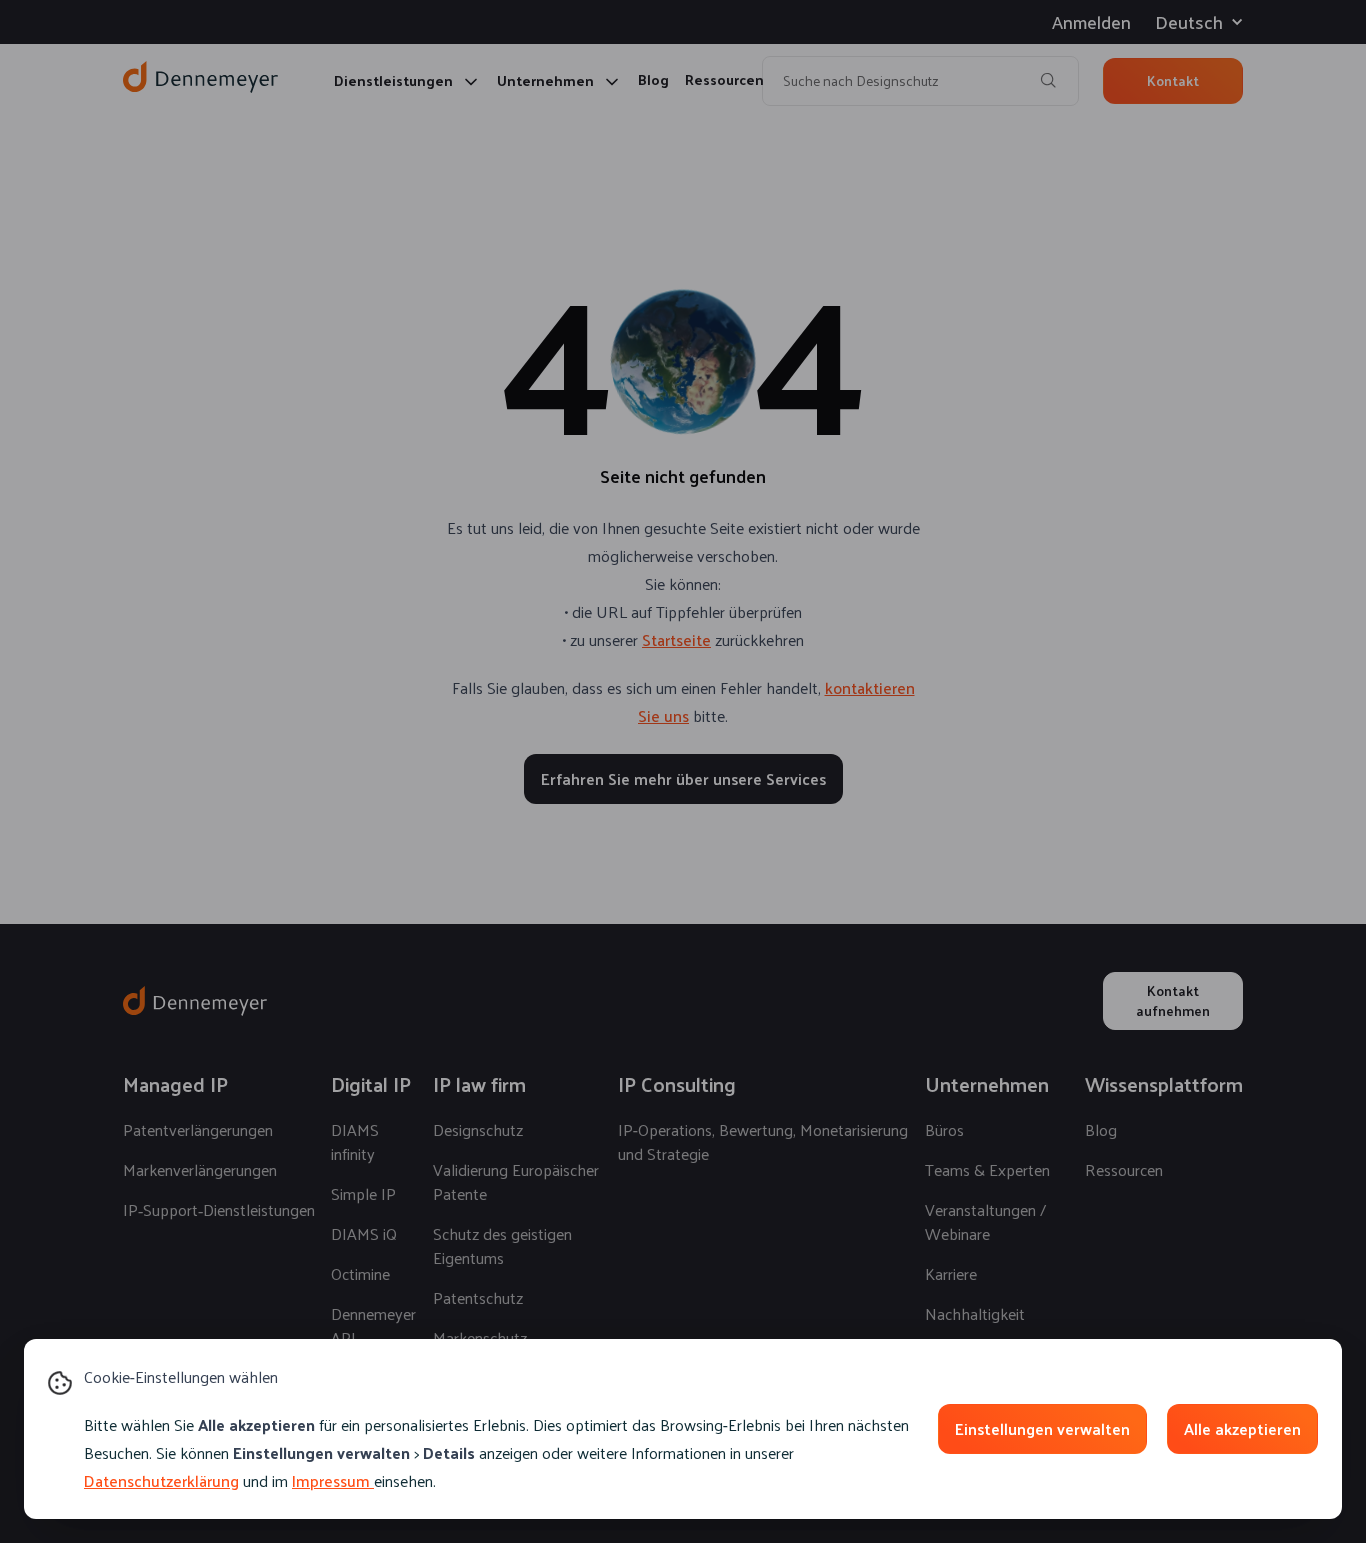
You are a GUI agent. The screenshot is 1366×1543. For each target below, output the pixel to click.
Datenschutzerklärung (161, 1480)
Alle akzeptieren (1242, 1428)
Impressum (331, 1480)
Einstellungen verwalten (1042, 1428)
